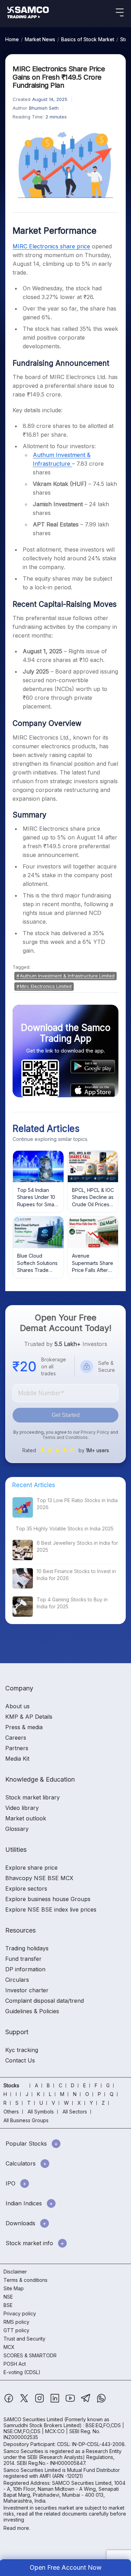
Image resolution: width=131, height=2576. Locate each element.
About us (17, 1706)
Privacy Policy (95, 1432)
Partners (17, 1748)
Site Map (14, 2288)
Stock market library (32, 1797)
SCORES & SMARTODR (30, 2355)
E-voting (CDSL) (22, 2372)
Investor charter (27, 1990)
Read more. (17, 2528)
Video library (22, 1808)
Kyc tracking (22, 2050)
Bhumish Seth (44, 108)
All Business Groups (26, 2120)
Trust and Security (24, 2339)
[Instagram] (40, 2402)
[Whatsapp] (101, 2402)
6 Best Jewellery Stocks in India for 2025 (77, 1546)
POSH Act (15, 2364)
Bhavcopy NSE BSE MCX (39, 1878)
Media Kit (17, 1759)
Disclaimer (15, 2272)
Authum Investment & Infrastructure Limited (67, 976)
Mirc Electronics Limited (46, 986)
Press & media (24, 1727)
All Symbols (41, 2112)
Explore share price (31, 1868)
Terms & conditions (26, 2280)
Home (12, 39)
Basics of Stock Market (88, 39)
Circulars (17, 1980)
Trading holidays (27, 1948)
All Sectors (75, 2112)
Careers (16, 1738)
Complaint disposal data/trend (45, 2001)
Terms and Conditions (65, 1437)
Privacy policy (20, 2313)
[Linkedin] (56, 2402)
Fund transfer (23, 1959)
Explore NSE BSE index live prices (51, 1909)
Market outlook (26, 1818)
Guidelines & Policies (32, 2011)
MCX (9, 2347)
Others (11, 2112)
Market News (40, 39)
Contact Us (20, 2060)
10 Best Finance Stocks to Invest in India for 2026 (76, 1575)
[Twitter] (25, 2402)
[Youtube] (71, 2402)
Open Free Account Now (66, 2567)
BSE (8, 2305)
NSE (8, 2297)
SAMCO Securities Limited (33, 2419)
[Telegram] (86, 2402)
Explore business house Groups (48, 1899)
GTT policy (16, 2330)
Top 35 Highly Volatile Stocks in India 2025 (65, 1529)
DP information (25, 1969)
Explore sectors (26, 1889)
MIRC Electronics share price (51, 246)
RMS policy (16, 2322)
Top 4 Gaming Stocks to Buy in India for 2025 (72, 1603)
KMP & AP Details (29, 1717)
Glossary (17, 1829)
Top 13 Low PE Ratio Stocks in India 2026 (77, 1504)
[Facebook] (9, 2402)
